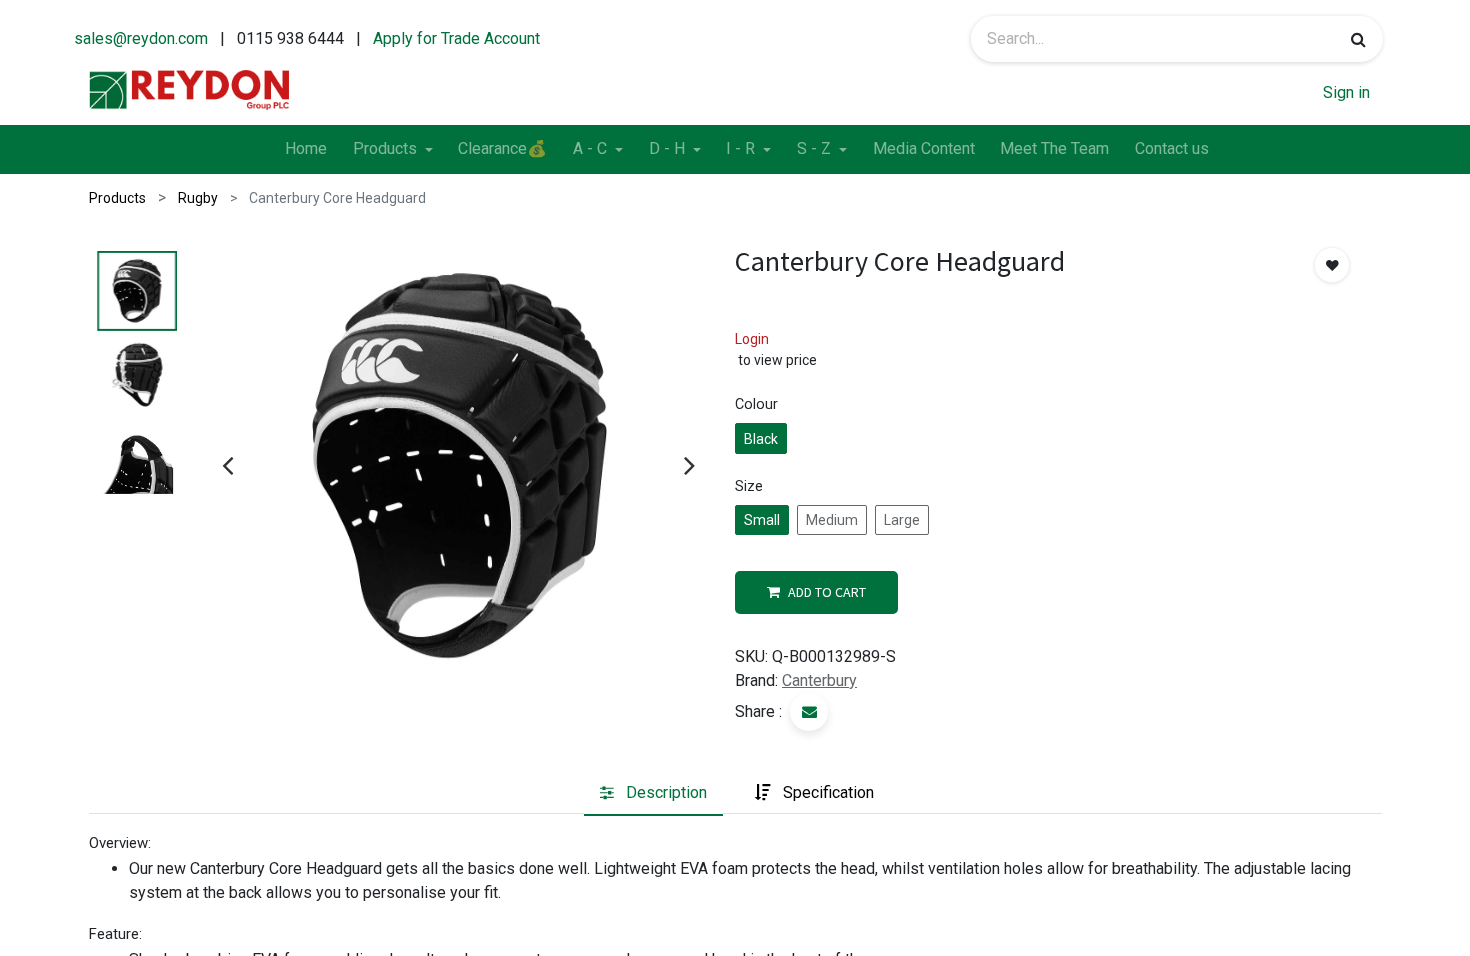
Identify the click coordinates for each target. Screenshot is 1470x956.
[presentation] (227, 465)
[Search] (1358, 39)
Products (117, 198)
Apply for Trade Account (456, 38)
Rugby (198, 198)
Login (752, 339)
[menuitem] (306, 150)
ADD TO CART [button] (827, 592)
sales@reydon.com (141, 38)
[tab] (653, 793)
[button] (1332, 265)
